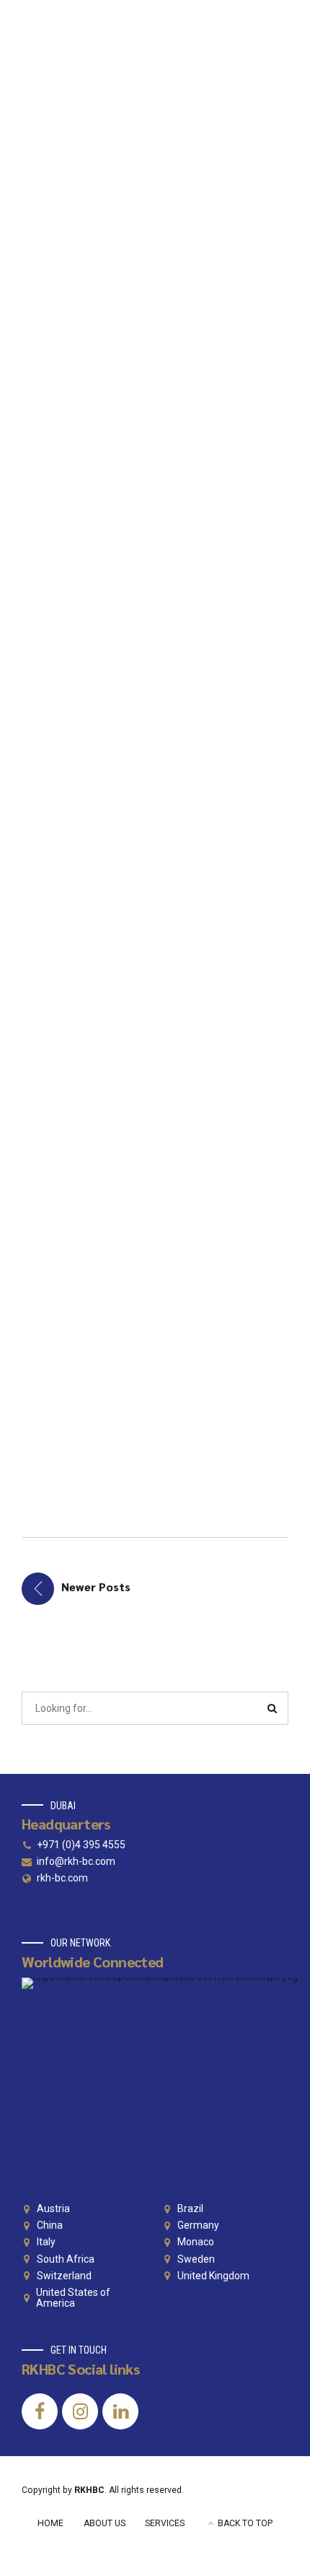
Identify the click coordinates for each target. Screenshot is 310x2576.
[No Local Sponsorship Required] (155, 1124)
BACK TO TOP (245, 2523)
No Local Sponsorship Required (106, 1284)
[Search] (273, 1708)
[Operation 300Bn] (155, 665)
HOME (50, 2523)
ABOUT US (105, 2523)
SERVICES (165, 2523)
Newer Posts (96, 1587)
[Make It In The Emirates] (155, 129)
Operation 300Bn (141, 793)
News (108, 227)
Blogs (72, 227)
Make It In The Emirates (121, 273)
